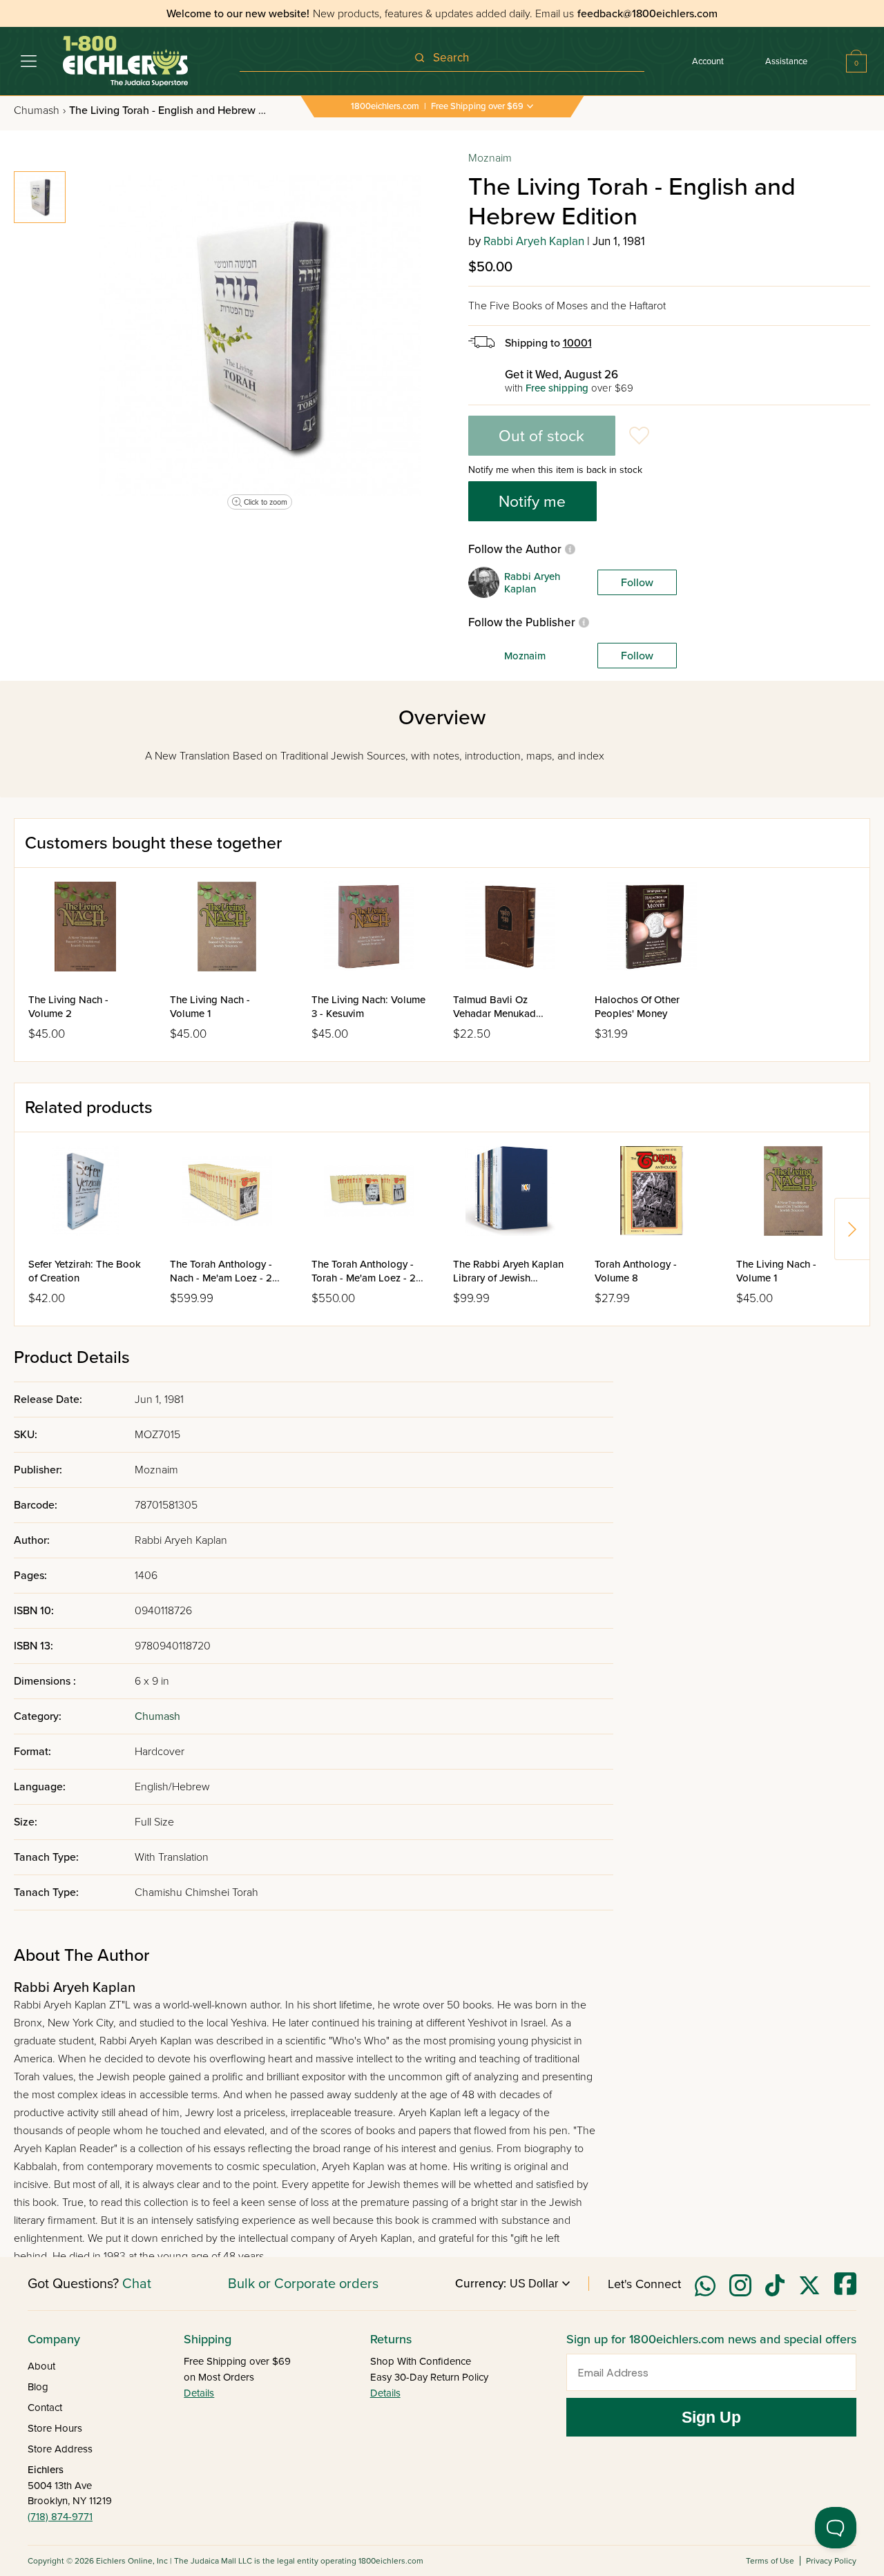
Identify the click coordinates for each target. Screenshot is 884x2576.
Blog (38, 2387)
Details (199, 2393)
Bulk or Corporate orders (303, 2284)
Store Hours (55, 2428)
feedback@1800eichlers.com (647, 14)
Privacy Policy (831, 2561)
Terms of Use (770, 2561)
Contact (45, 2408)
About (41, 2366)
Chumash (40, 110)
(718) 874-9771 (60, 2517)
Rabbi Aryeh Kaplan (534, 241)
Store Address (60, 2449)
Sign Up (711, 2417)
